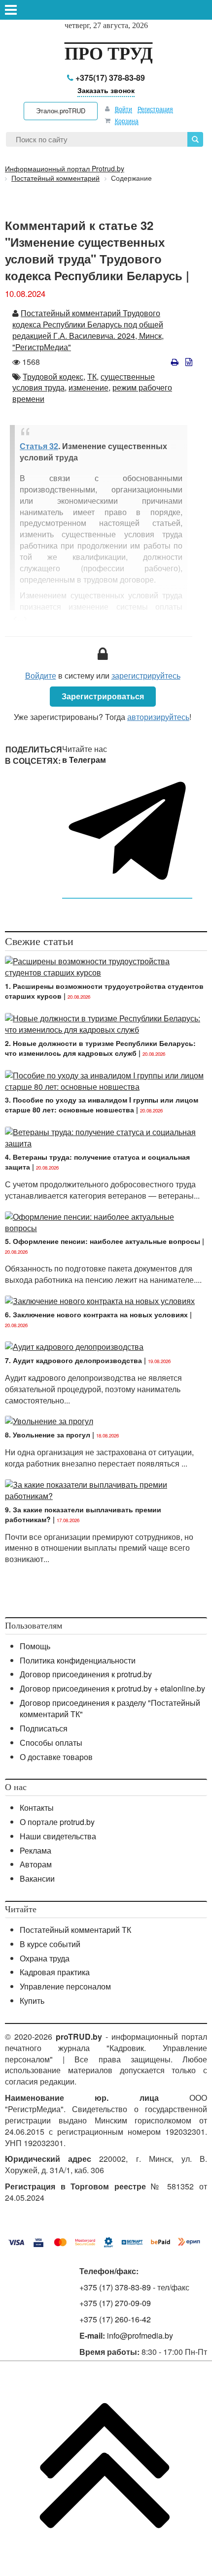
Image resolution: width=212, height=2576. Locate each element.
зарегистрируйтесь (146, 675)
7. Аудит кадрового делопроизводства (73, 1360)
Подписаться (44, 1728)
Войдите (41, 675)
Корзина (127, 120)
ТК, (93, 376)
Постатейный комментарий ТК (75, 1930)
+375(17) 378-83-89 (109, 78)
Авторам (36, 1864)
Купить (32, 2001)
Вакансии (37, 1878)
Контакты (37, 1808)
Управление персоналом (65, 1986)
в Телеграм (84, 760)
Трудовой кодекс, (54, 376)
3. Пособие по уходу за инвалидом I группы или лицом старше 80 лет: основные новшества (102, 1105)
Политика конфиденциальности (78, 1660)
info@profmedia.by (140, 2335)
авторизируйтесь (158, 717)
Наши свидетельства (58, 1836)
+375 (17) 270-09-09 (115, 2303)
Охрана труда (45, 1958)
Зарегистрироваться (103, 696)
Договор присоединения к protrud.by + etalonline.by (112, 1688)
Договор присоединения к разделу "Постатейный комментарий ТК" (110, 1708)
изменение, (89, 387)
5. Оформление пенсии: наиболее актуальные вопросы (103, 1241)
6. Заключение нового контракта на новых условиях (96, 1314)
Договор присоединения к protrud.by (86, 1674)
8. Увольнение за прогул (48, 1435)
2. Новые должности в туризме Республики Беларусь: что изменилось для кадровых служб (100, 1048)
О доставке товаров (56, 1757)
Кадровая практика (55, 1972)
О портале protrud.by (57, 1822)
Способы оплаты (51, 1743)
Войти (124, 109)
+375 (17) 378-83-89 (115, 2287)
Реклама (35, 1850)
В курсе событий (50, 1944)
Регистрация (155, 109)
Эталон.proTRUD (61, 111)
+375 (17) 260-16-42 (115, 2319)
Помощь (35, 1646)
